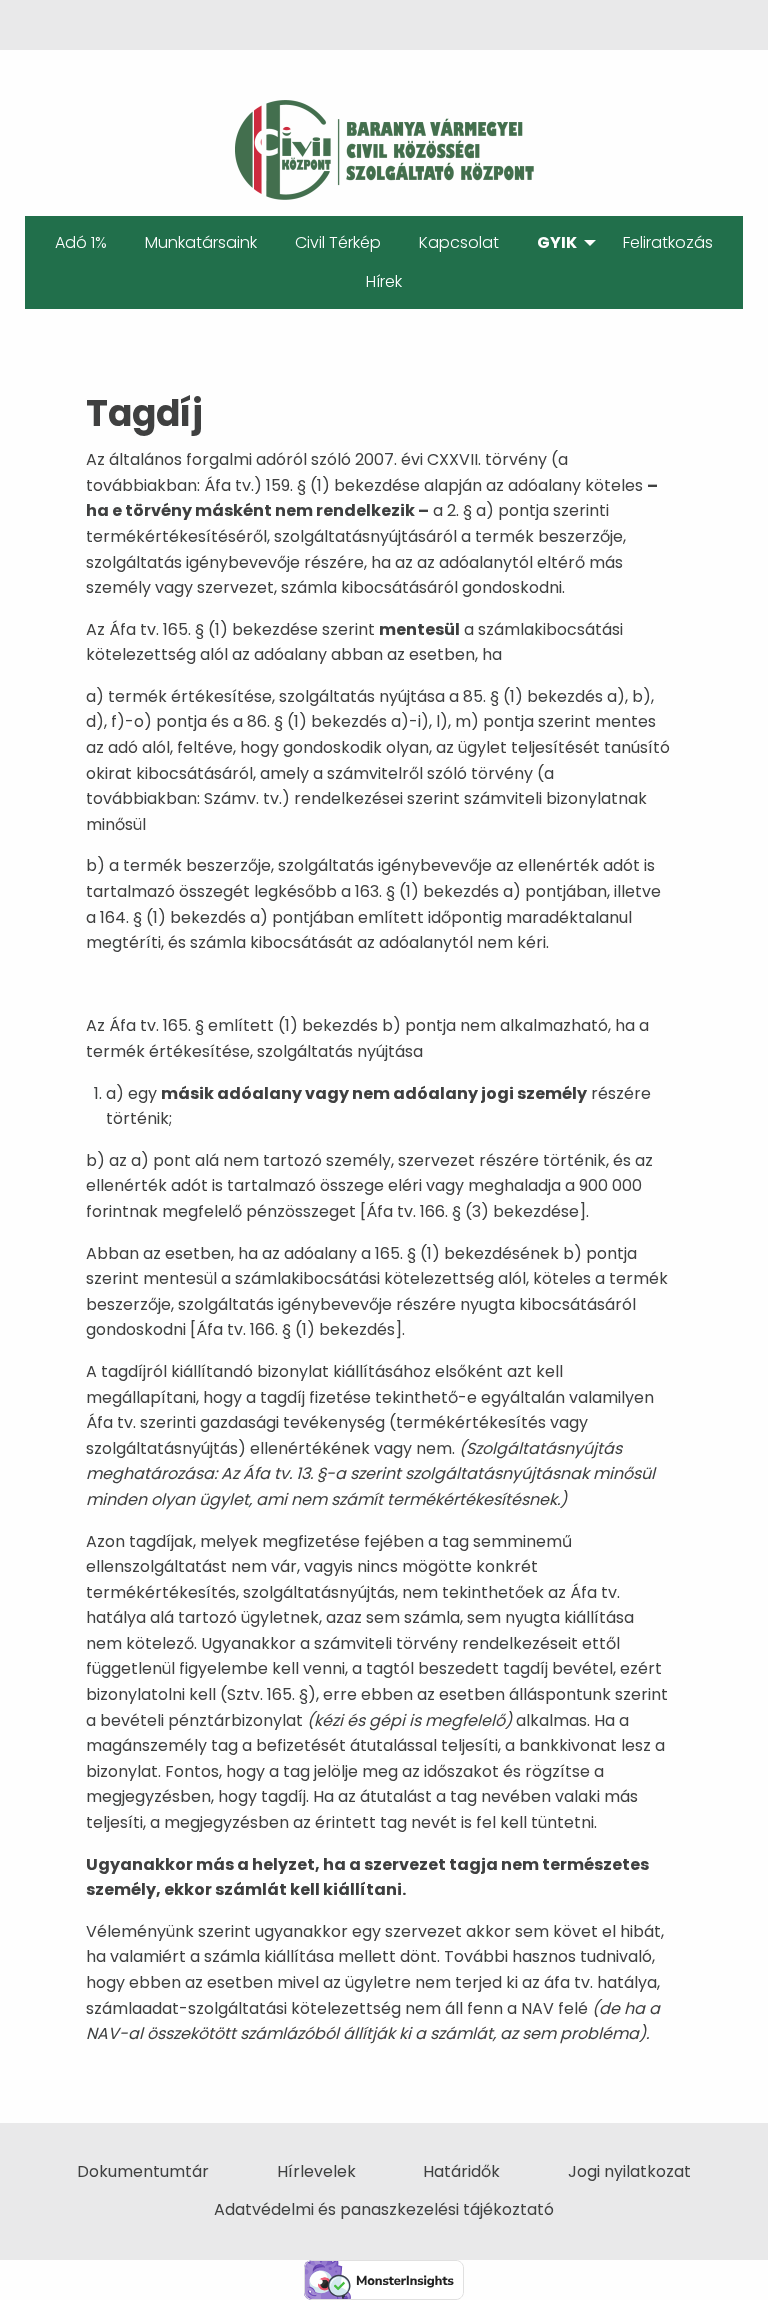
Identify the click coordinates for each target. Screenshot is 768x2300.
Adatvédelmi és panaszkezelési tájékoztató (384, 2209)
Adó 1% (81, 242)
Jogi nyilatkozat (629, 2171)
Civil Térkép (338, 242)
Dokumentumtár (143, 2171)
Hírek (384, 281)
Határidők (461, 2171)
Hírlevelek (316, 2171)
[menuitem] (81, 243)
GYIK (557, 242)
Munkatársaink (201, 242)
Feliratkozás (668, 242)
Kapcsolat (459, 242)
